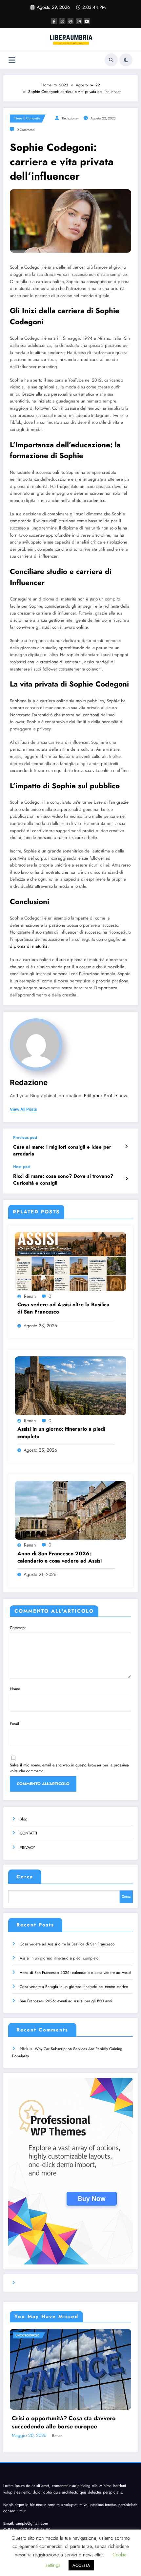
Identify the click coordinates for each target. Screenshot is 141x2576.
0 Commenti (26, 130)
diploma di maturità (29, 946)
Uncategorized (27, 2335)
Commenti (18, 1628)
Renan (30, 1296)
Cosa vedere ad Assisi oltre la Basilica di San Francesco (63, 1308)
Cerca (25, 1877)
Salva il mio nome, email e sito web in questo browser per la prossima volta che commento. (69, 1768)
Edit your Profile (101, 1096)
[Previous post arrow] (126, 1146)
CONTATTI (28, 1833)
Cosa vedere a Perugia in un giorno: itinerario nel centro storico (74, 1987)
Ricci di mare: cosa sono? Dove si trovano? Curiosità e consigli (63, 1180)
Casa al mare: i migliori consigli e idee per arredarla (62, 1151)
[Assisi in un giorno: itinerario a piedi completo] (70, 1386)
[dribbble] (70, 21)
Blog (24, 1819)
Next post (22, 1167)
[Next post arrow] (126, 1179)
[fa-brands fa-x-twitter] (62, 21)
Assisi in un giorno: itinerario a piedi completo (61, 1433)
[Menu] (12, 60)
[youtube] (87, 21)
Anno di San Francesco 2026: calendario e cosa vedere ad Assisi (60, 1557)
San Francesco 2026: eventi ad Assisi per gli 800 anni (66, 2001)
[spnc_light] (126, 60)
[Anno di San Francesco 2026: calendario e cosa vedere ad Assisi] (70, 1510)
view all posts (23, 1109)
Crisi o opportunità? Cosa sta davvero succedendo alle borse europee (64, 2423)
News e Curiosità (27, 118)
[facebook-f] (54, 21)
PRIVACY (27, 1848)
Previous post (25, 1137)
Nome (15, 1689)
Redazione (70, 118)
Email (14, 1724)
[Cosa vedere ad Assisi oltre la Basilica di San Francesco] (70, 1261)
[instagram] (79, 21)
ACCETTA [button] (81, 2565)
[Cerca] (111, 60)
